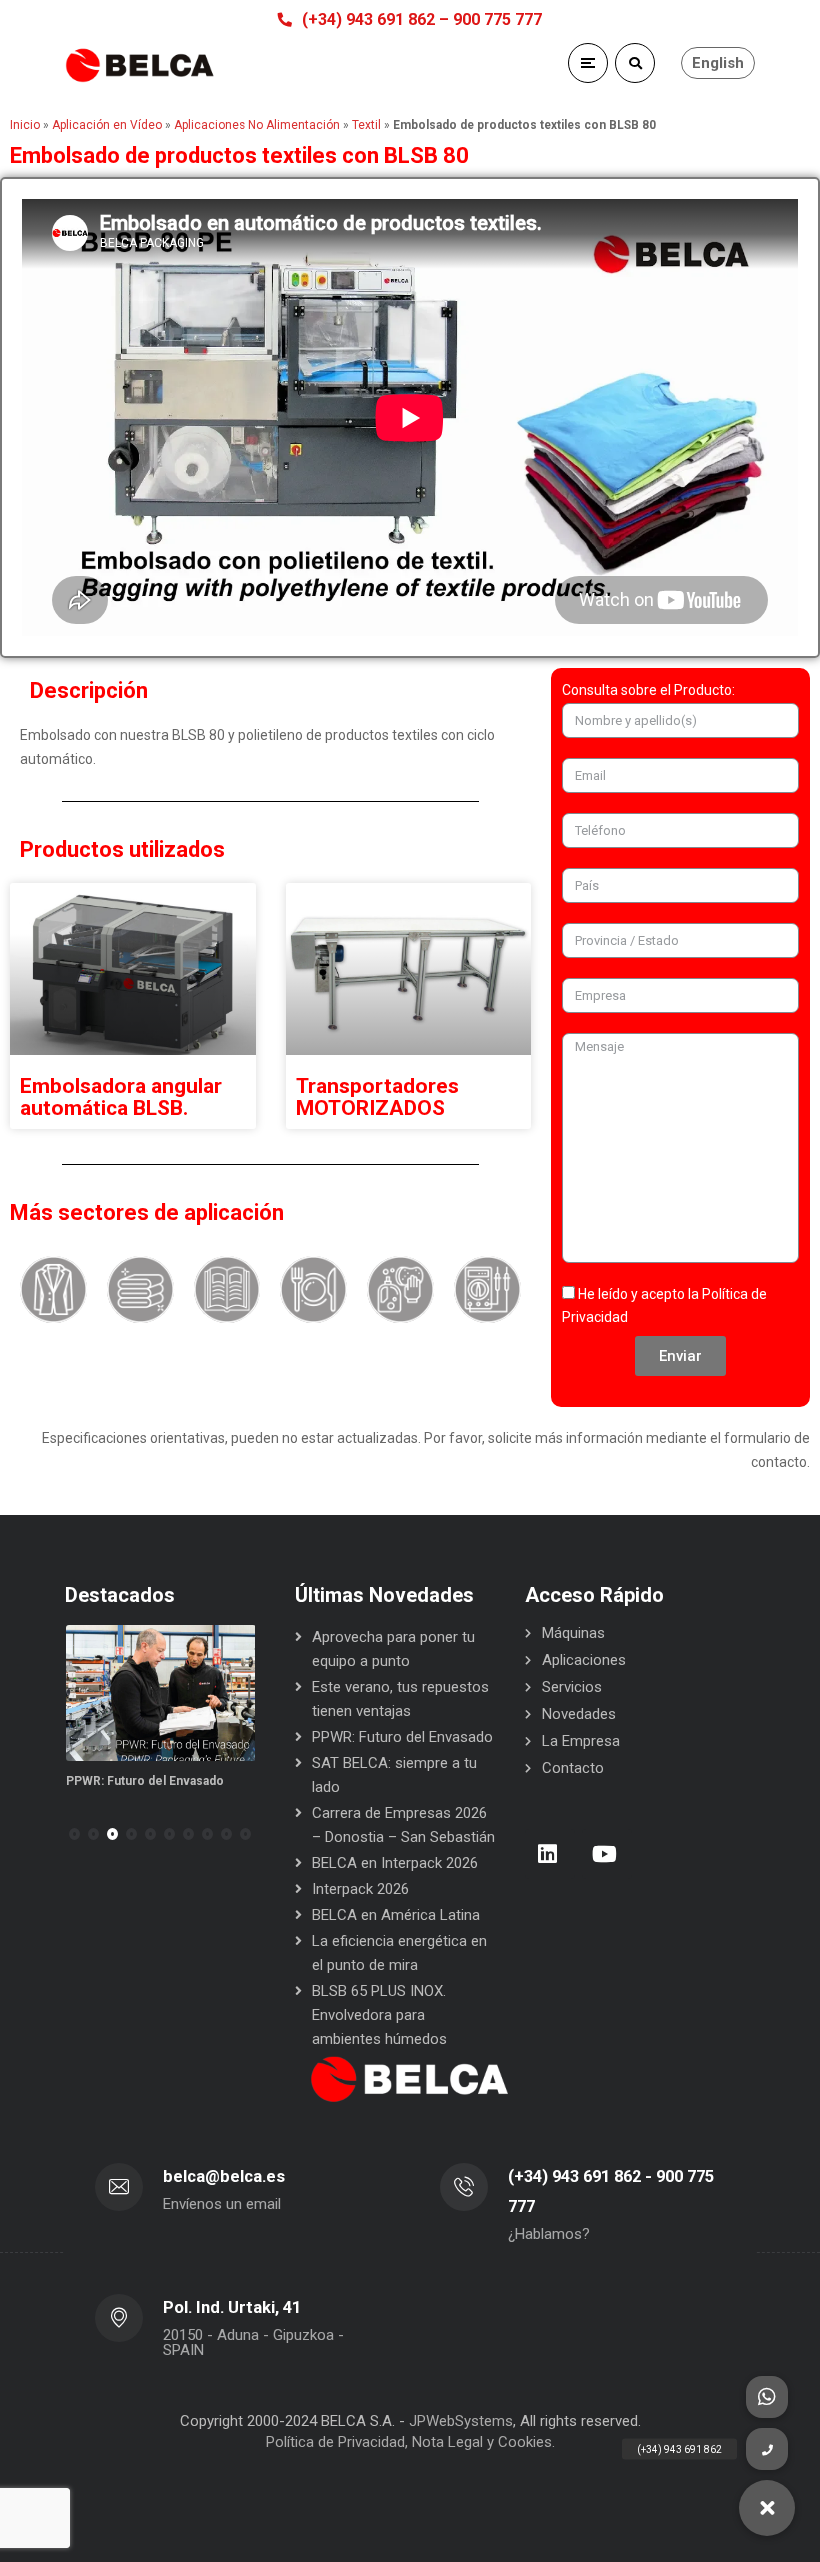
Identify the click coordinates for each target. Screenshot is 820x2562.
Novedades (579, 1714)
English (718, 63)
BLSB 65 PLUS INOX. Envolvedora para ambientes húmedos (379, 2015)
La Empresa (581, 1741)
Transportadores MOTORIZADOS (377, 1097)
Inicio (25, 125)
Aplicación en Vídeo (107, 125)
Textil (366, 125)
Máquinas (573, 1633)
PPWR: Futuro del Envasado (402, 1737)
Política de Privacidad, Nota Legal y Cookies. (410, 2442)
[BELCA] (140, 65)
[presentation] (74, 1834)
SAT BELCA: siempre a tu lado (161, 1781)
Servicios (572, 1687)
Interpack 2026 (360, 1889)
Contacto (573, 1768)
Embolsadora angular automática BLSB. (121, 1097)
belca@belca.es (224, 2176)
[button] (93, 1834)
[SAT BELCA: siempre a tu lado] (170, 1693)
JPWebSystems (461, 2421)
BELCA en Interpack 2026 (395, 1863)
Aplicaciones (584, 1660)
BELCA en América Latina (396, 1915)
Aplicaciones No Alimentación (257, 125)
